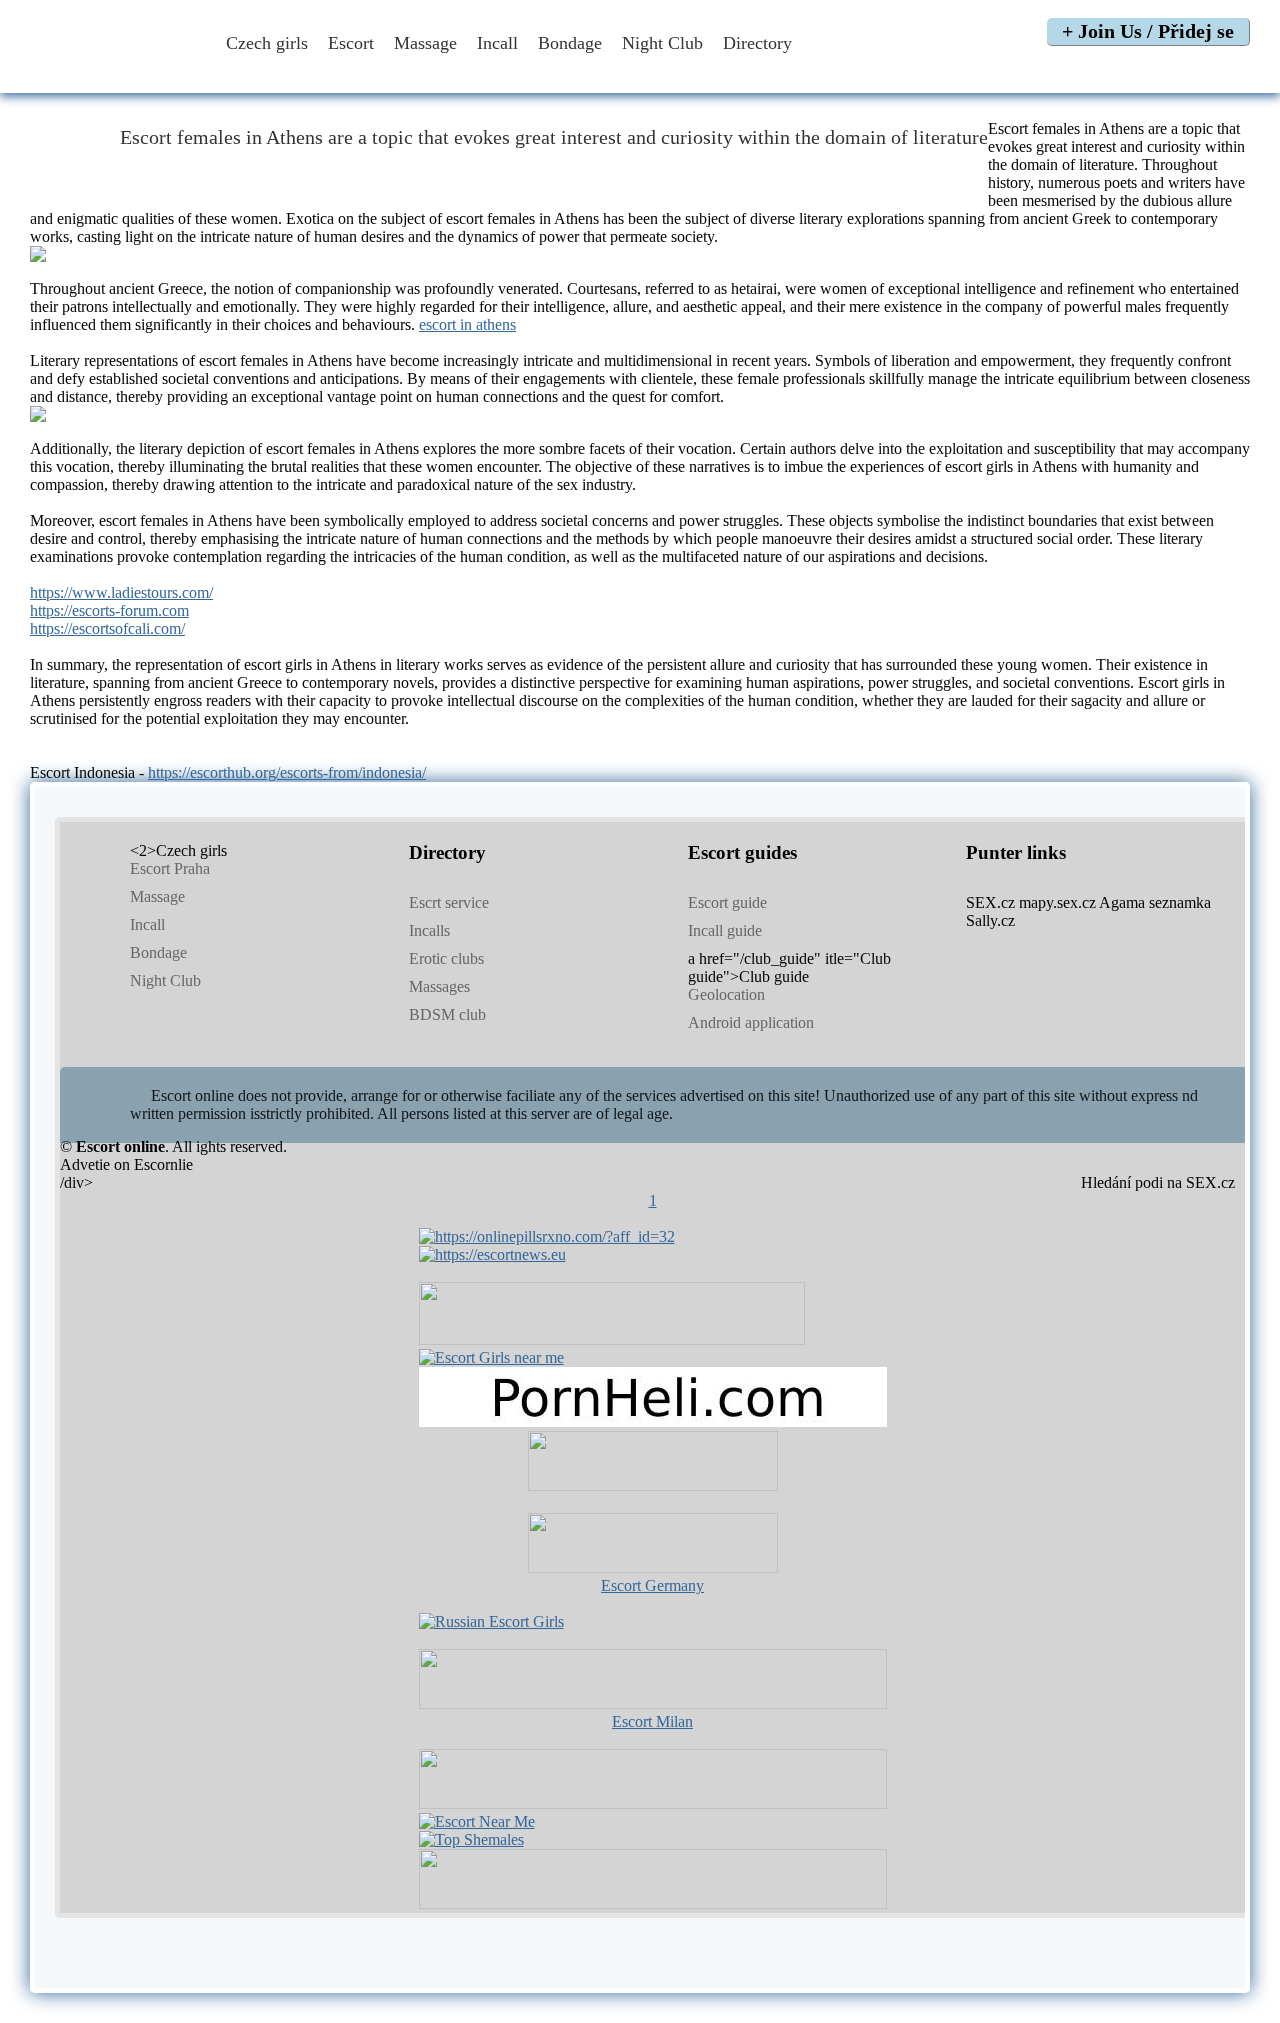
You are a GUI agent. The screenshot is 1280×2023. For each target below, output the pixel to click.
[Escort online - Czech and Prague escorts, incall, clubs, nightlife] (113, 72)
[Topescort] (653, 1803)
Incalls (429, 930)
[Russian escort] (491, 1621)
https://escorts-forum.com (109, 610)
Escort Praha (170, 868)
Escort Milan (652, 1721)
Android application (751, 1022)
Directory (760, 43)
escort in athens (467, 324)
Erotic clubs (446, 958)
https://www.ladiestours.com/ (121, 592)
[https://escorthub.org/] (653, 1463)
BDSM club (447, 1014)
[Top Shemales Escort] (471, 1839)
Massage (425, 43)
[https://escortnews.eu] (492, 1254)
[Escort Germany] (653, 1545)
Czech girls (267, 43)
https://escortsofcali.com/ (107, 628)
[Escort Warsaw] (653, 1903)
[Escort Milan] (653, 1703)
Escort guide (727, 902)
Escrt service (449, 902)
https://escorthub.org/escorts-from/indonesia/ (287, 772)
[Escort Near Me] (477, 1821)
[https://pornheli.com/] (612, 1339)
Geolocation (726, 994)
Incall (497, 43)
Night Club (662, 43)
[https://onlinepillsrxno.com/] (547, 1236)
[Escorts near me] (491, 1357)
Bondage (570, 43)
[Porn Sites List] (653, 1421)
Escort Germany (652, 1585)
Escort (351, 43)
